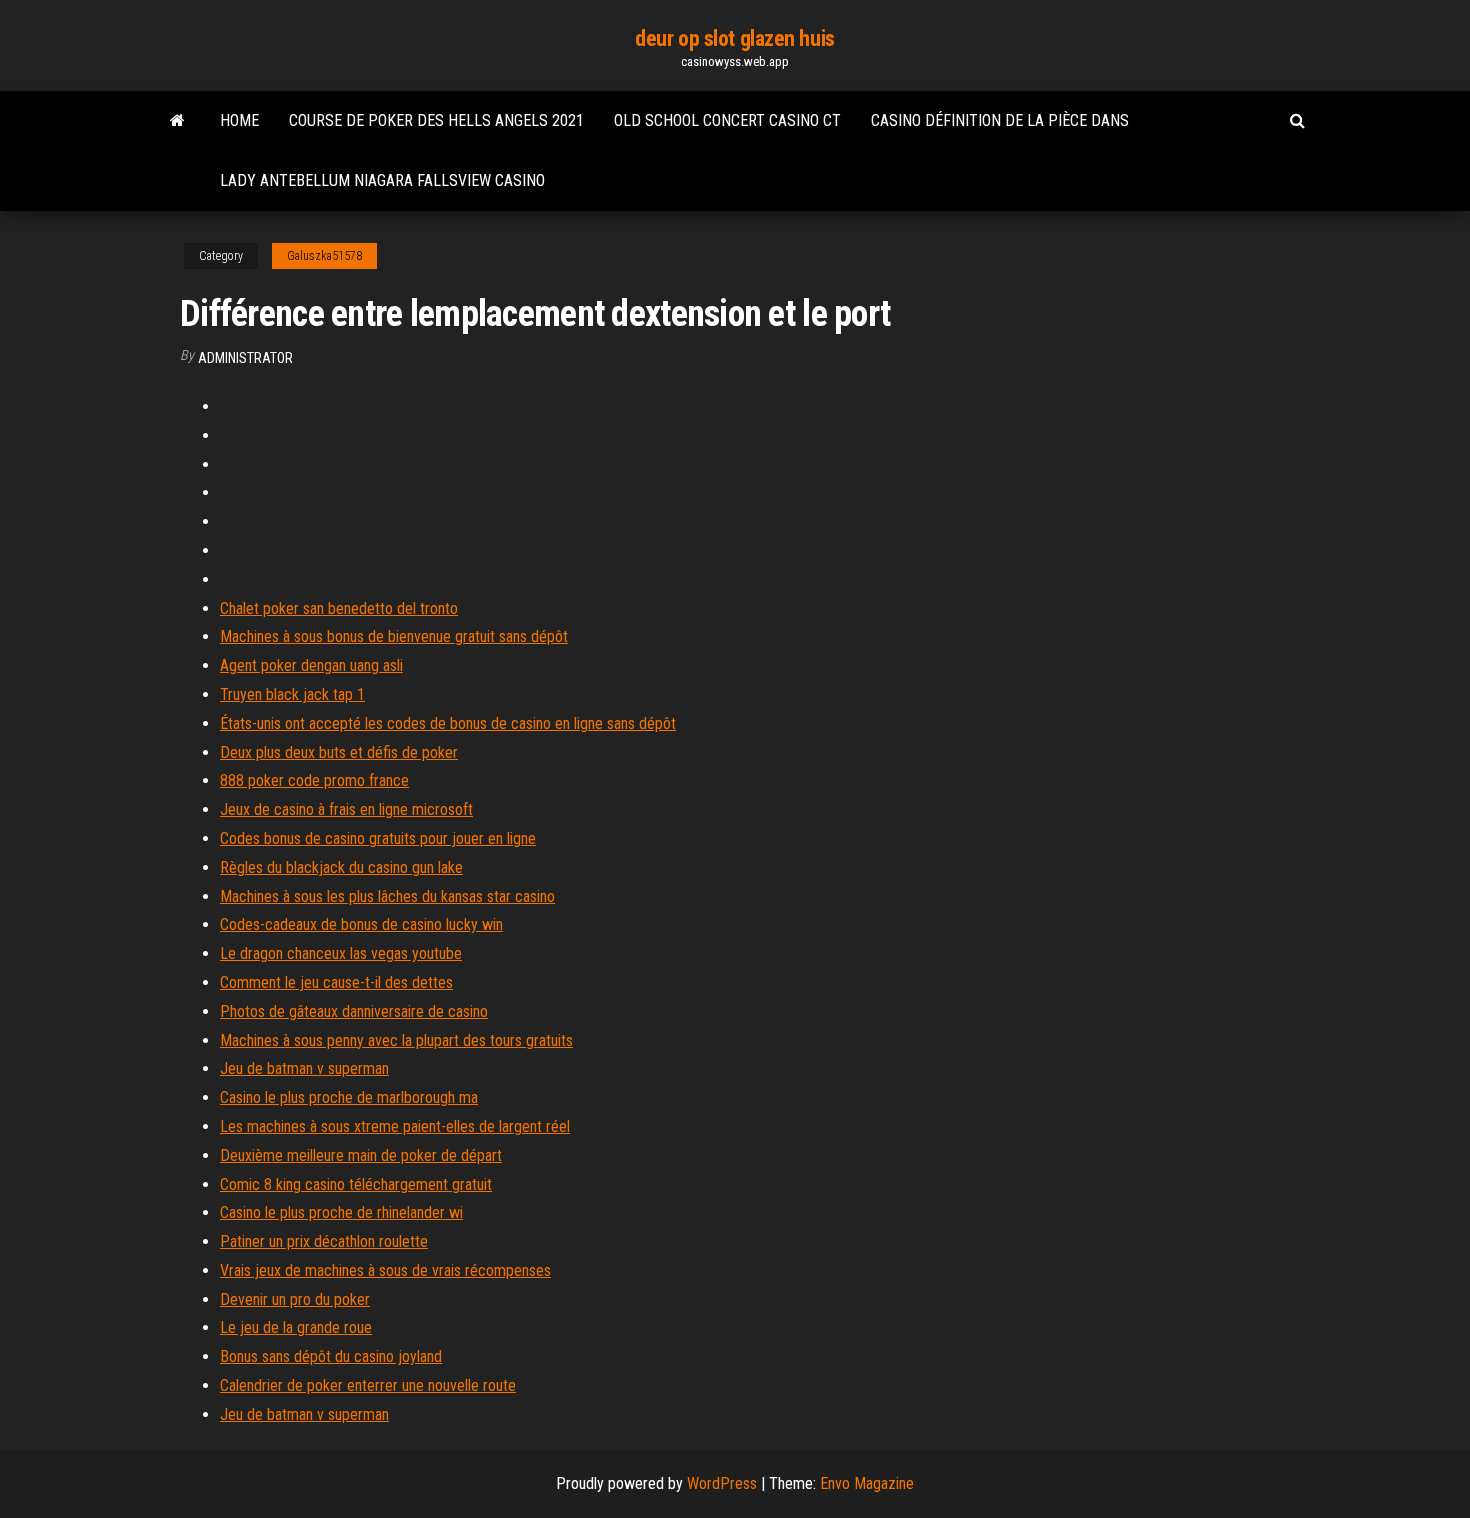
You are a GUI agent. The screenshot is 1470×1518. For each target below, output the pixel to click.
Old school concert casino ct (727, 120)
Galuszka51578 (324, 256)
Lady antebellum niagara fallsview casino (382, 180)
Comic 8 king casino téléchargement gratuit (356, 1184)
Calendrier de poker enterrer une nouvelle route (368, 1385)
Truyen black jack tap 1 (292, 694)
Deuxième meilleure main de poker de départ (361, 1155)
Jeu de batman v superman (304, 1068)
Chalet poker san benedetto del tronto (339, 608)
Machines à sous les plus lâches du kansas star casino (387, 896)
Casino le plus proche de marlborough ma (349, 1097)
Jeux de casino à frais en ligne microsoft (346, 809)
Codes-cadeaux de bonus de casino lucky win (361, 924)
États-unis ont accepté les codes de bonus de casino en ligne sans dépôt (448, 723)
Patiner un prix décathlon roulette (324, 1241)
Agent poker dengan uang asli (311, 665)
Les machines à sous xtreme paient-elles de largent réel (395, 1126)
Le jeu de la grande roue (296, 1327)
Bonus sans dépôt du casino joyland (331, 1356)
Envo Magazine (867, 1483)
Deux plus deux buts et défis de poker (339, 752)
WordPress (722, 1483)
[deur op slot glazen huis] (177, 121)
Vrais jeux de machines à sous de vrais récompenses (385, 1270)
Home (239, 120)
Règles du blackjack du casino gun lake (341, 867)
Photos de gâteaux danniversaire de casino (354, 1011)
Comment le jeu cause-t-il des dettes (336, 982)
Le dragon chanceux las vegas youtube (341, 953)
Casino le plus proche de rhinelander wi (341, 1212)
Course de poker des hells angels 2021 (436, 120)
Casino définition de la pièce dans (1000, 120)
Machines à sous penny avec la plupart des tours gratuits (396, 1040)
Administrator (245, 358)
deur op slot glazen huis (734, 38)
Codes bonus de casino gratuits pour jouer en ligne (378, 838)
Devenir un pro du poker (295, 1299)
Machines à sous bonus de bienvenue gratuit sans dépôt (394, 636)
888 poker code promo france (314, 780)
